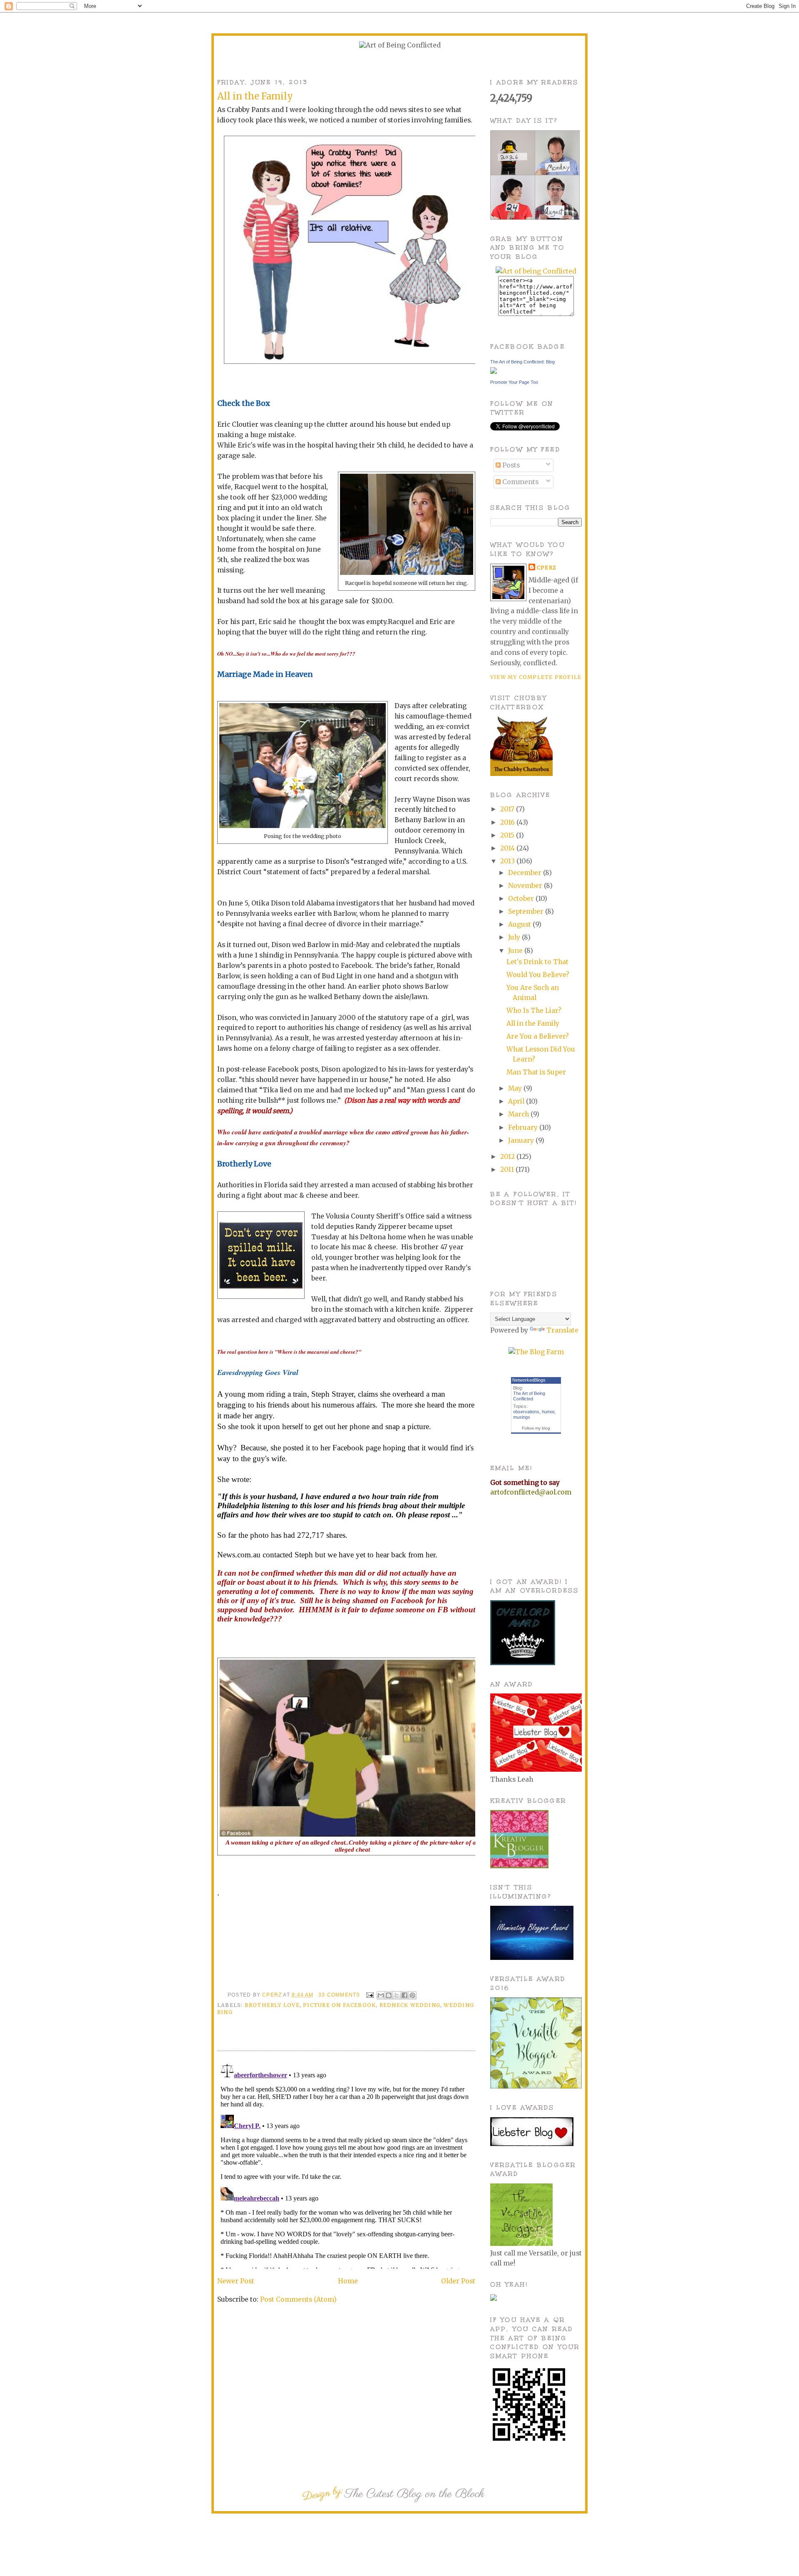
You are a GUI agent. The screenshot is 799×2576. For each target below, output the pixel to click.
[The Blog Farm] (536, 1352)
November (526, 886)
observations (526, 1412)
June (516, 951)
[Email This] (381, 1995)
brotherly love (272, 2005)
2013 (508, 861)
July (515, 937)
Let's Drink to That (537, 962)
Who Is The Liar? (534, 1011)
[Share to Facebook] (404, 1995)
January (522, 1140)
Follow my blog (536, 1428)
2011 (508, 1170)
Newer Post (236, 2281)
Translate (562, 1330)
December (526, 873)
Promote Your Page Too (514, 382)
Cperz (273, 1995)
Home (348, 2281)
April (517, 1101)
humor (548, 1412)
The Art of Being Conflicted (529, 1396)
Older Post (458, 2281)
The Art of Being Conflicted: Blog (522, 362)
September (527, 911)
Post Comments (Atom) (298, 2299)
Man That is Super (536, 1072)
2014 (508, 848)
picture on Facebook (339, 2005)
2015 (508, 835)
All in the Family (533, 1023)
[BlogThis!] (389, 1995)
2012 (508, 1157)
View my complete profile (536, 677)
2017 (508, 809)
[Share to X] (397, 1995)
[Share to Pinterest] (412, 1995)
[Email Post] (370, 1995)
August (520, 924)
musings (522, 1417)
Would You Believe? (538, 975)
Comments (520, 482)
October (522, 899)
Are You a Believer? (538, 1036)
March (519, 1114)
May (516, 1088)
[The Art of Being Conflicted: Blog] (494, 372)
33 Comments (339, 1995)
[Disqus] (346, 2165)
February (524, 1128)
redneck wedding (410, 2005)
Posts (510, 465)
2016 (508, 822)
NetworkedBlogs (529, 1380)
